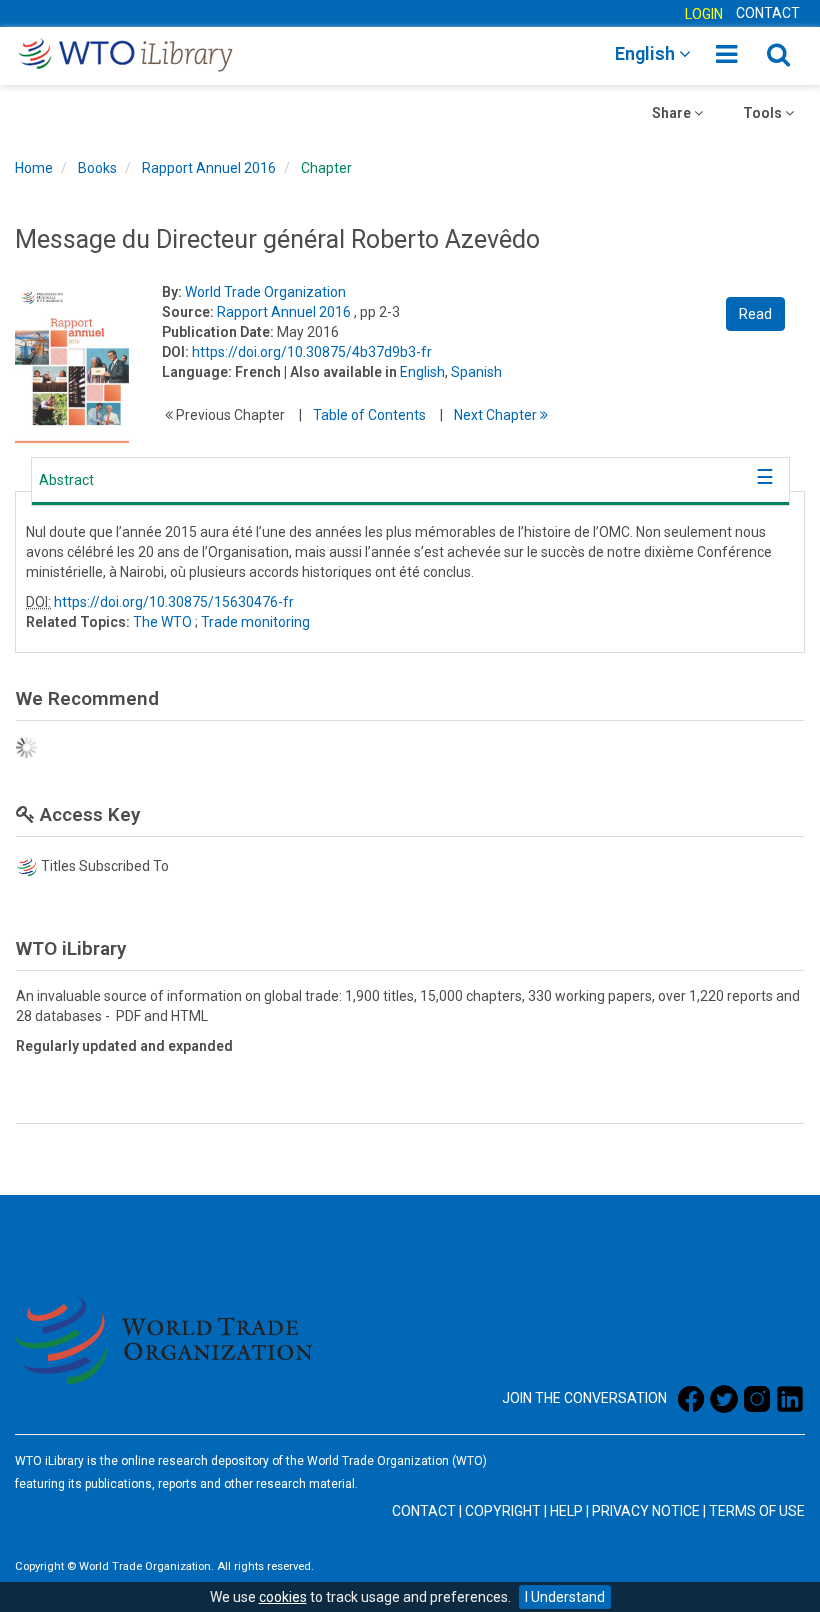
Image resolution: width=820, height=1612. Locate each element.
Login (704, 14)
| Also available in (340, 372)
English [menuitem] (647, 53)
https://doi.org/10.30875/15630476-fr (174, 602)
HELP (566, 1511)
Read (755, 314)
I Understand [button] (565, 1597)
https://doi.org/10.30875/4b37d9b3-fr (312, 352)
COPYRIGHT (503, 1511)
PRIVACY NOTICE (646, 1511)
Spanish (476, 372)
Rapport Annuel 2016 (209, 168)
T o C (369, 415)
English (422, 372)
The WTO (162, 622)
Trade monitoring (255, 622)
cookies (283, 1597)
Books (97, 168)
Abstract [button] (66, 480)
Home (34, 168)
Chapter (326, 168)
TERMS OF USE (757, 1511)
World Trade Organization (265, 292)
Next (497, 415)
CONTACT (768, 13)
